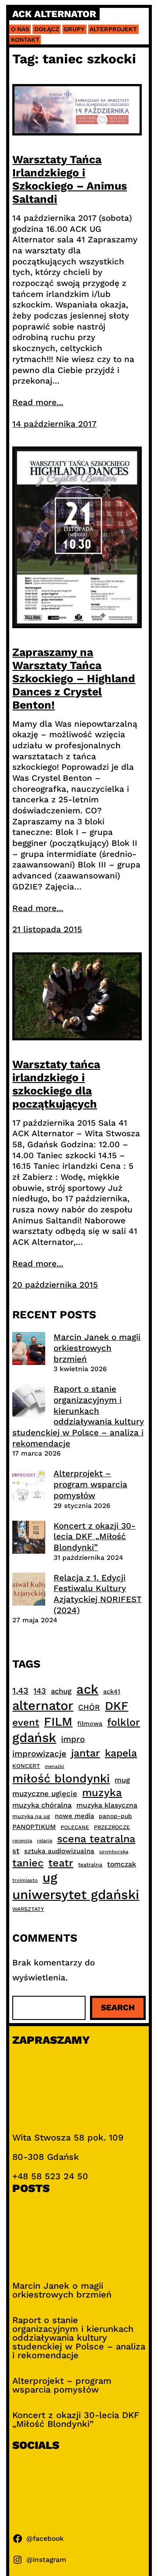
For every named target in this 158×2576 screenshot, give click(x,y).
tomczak (122, 1864)
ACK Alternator (54, 14)
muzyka (102, 1793)
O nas (20, 29)
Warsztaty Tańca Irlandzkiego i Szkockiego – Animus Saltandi (70, 179)
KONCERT (26, 1766)
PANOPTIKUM (34, 1827)
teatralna (90, 1865)
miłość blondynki (61, 1778)
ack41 (112, 1691)
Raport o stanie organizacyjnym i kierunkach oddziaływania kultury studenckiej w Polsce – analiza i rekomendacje (78, 1416)
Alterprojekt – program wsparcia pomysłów (90, 1484)
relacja (45, 1841)
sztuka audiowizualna (59, 1851)
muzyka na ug (31, 1816)
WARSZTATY (28, 1909)
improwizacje (39, 1754)
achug (61, 1691)
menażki (54, 1766)
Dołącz (47, 29)
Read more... (38, 402)
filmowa (90, 1723)
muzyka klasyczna (107, 1805)
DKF (117, 1706)
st (16, 1851)
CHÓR (89, 1707)
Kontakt (25, 40)
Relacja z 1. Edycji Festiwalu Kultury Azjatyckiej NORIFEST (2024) (98, 1594)
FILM (58, 1722)
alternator (43, 1705)
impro (73, 1739)
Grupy (74, 29)
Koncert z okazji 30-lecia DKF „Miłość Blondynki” (95, 1537)
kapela (121, 1753)
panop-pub (115, 1816)
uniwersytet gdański (76, 1895)
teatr (61, 1863)
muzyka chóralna (42, 1805)
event (26, 1722)
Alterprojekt (113, 29)
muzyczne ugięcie (45, 1793)
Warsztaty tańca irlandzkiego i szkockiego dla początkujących (56, 1084)
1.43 (20, 1691)
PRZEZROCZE (112, 1827)
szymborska (114, 1852)
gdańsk (34, 1738)
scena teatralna (96, 1839)
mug (122, 1780)
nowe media (74, 1816)
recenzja (22, 1841)
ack (87, 1689)
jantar (86, 1753)
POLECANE (75, 1827)
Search (118, 2007)
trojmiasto (25, 1880)
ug (50, 1877)
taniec (28, 1863)
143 (40, 1691)
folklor (124, 1722)
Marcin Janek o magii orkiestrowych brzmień (97, 1348)
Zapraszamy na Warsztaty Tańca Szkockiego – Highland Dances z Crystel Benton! (74, 679)
